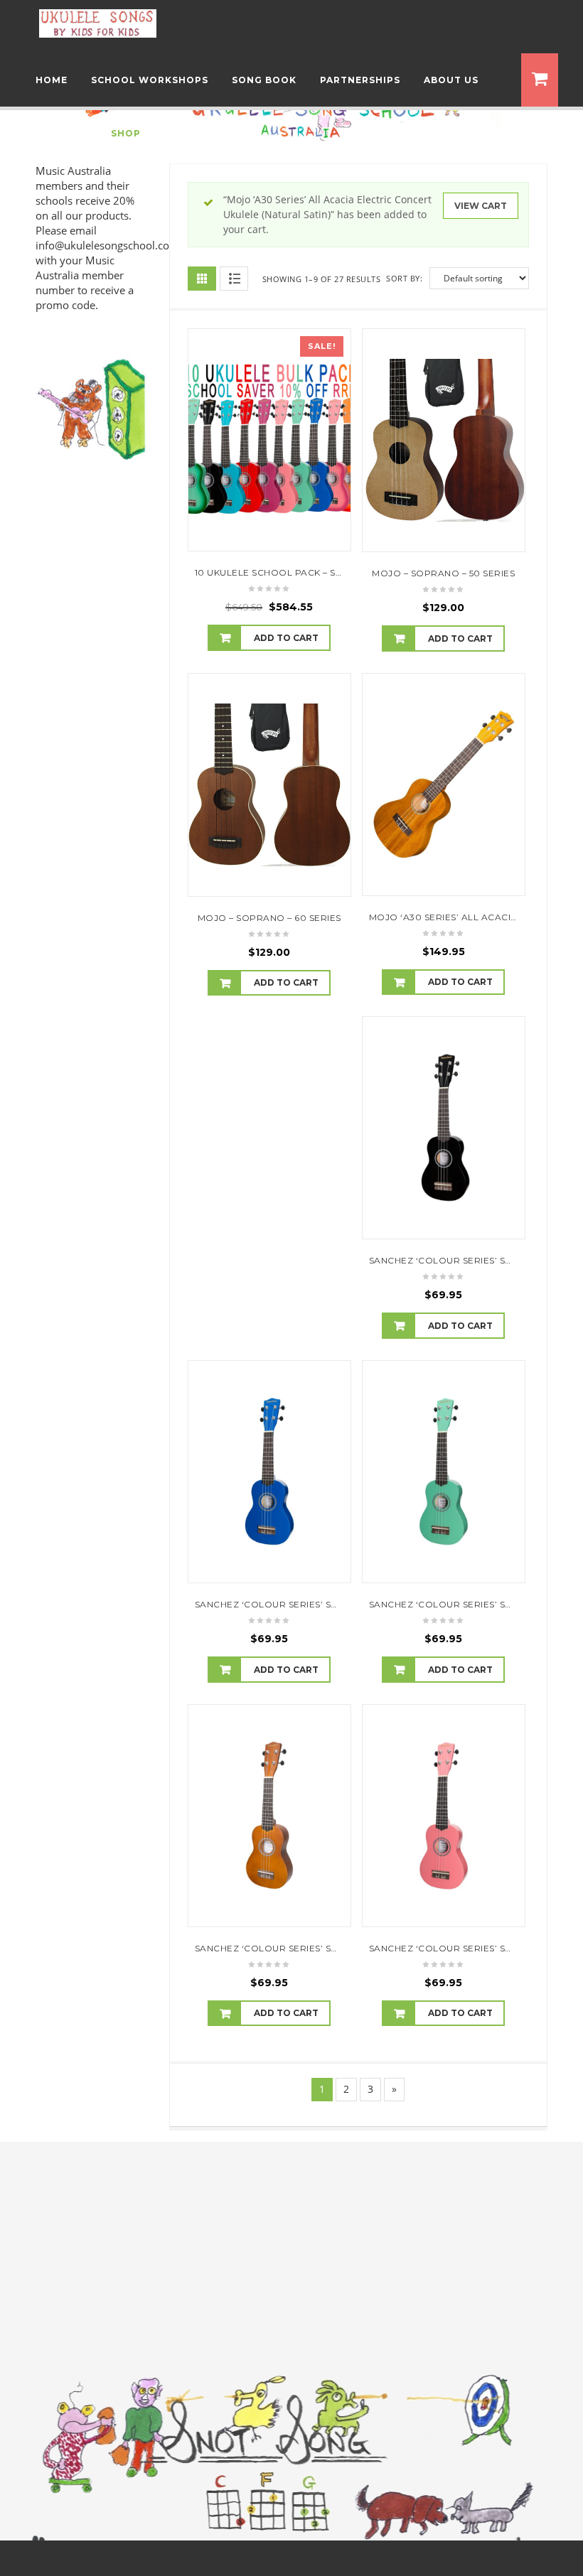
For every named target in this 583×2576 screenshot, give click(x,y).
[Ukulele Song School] (98, 22)
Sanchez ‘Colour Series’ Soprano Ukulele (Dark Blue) (339, 1604)
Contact (61, 133)
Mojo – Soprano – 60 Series (269, 918)
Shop (126, 133)
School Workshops (150, 80)
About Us (451, 80)
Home (52, 80)
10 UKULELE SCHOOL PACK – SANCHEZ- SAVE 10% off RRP (332, 572)
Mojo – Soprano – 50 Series (443, 573)
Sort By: (404, 278)
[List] (234, 279)
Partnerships (360, 80)
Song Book (264, 80)
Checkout (194, 133)
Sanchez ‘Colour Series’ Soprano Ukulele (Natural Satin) (348, 1948)
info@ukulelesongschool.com (107, 245)
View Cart (481, 206)
